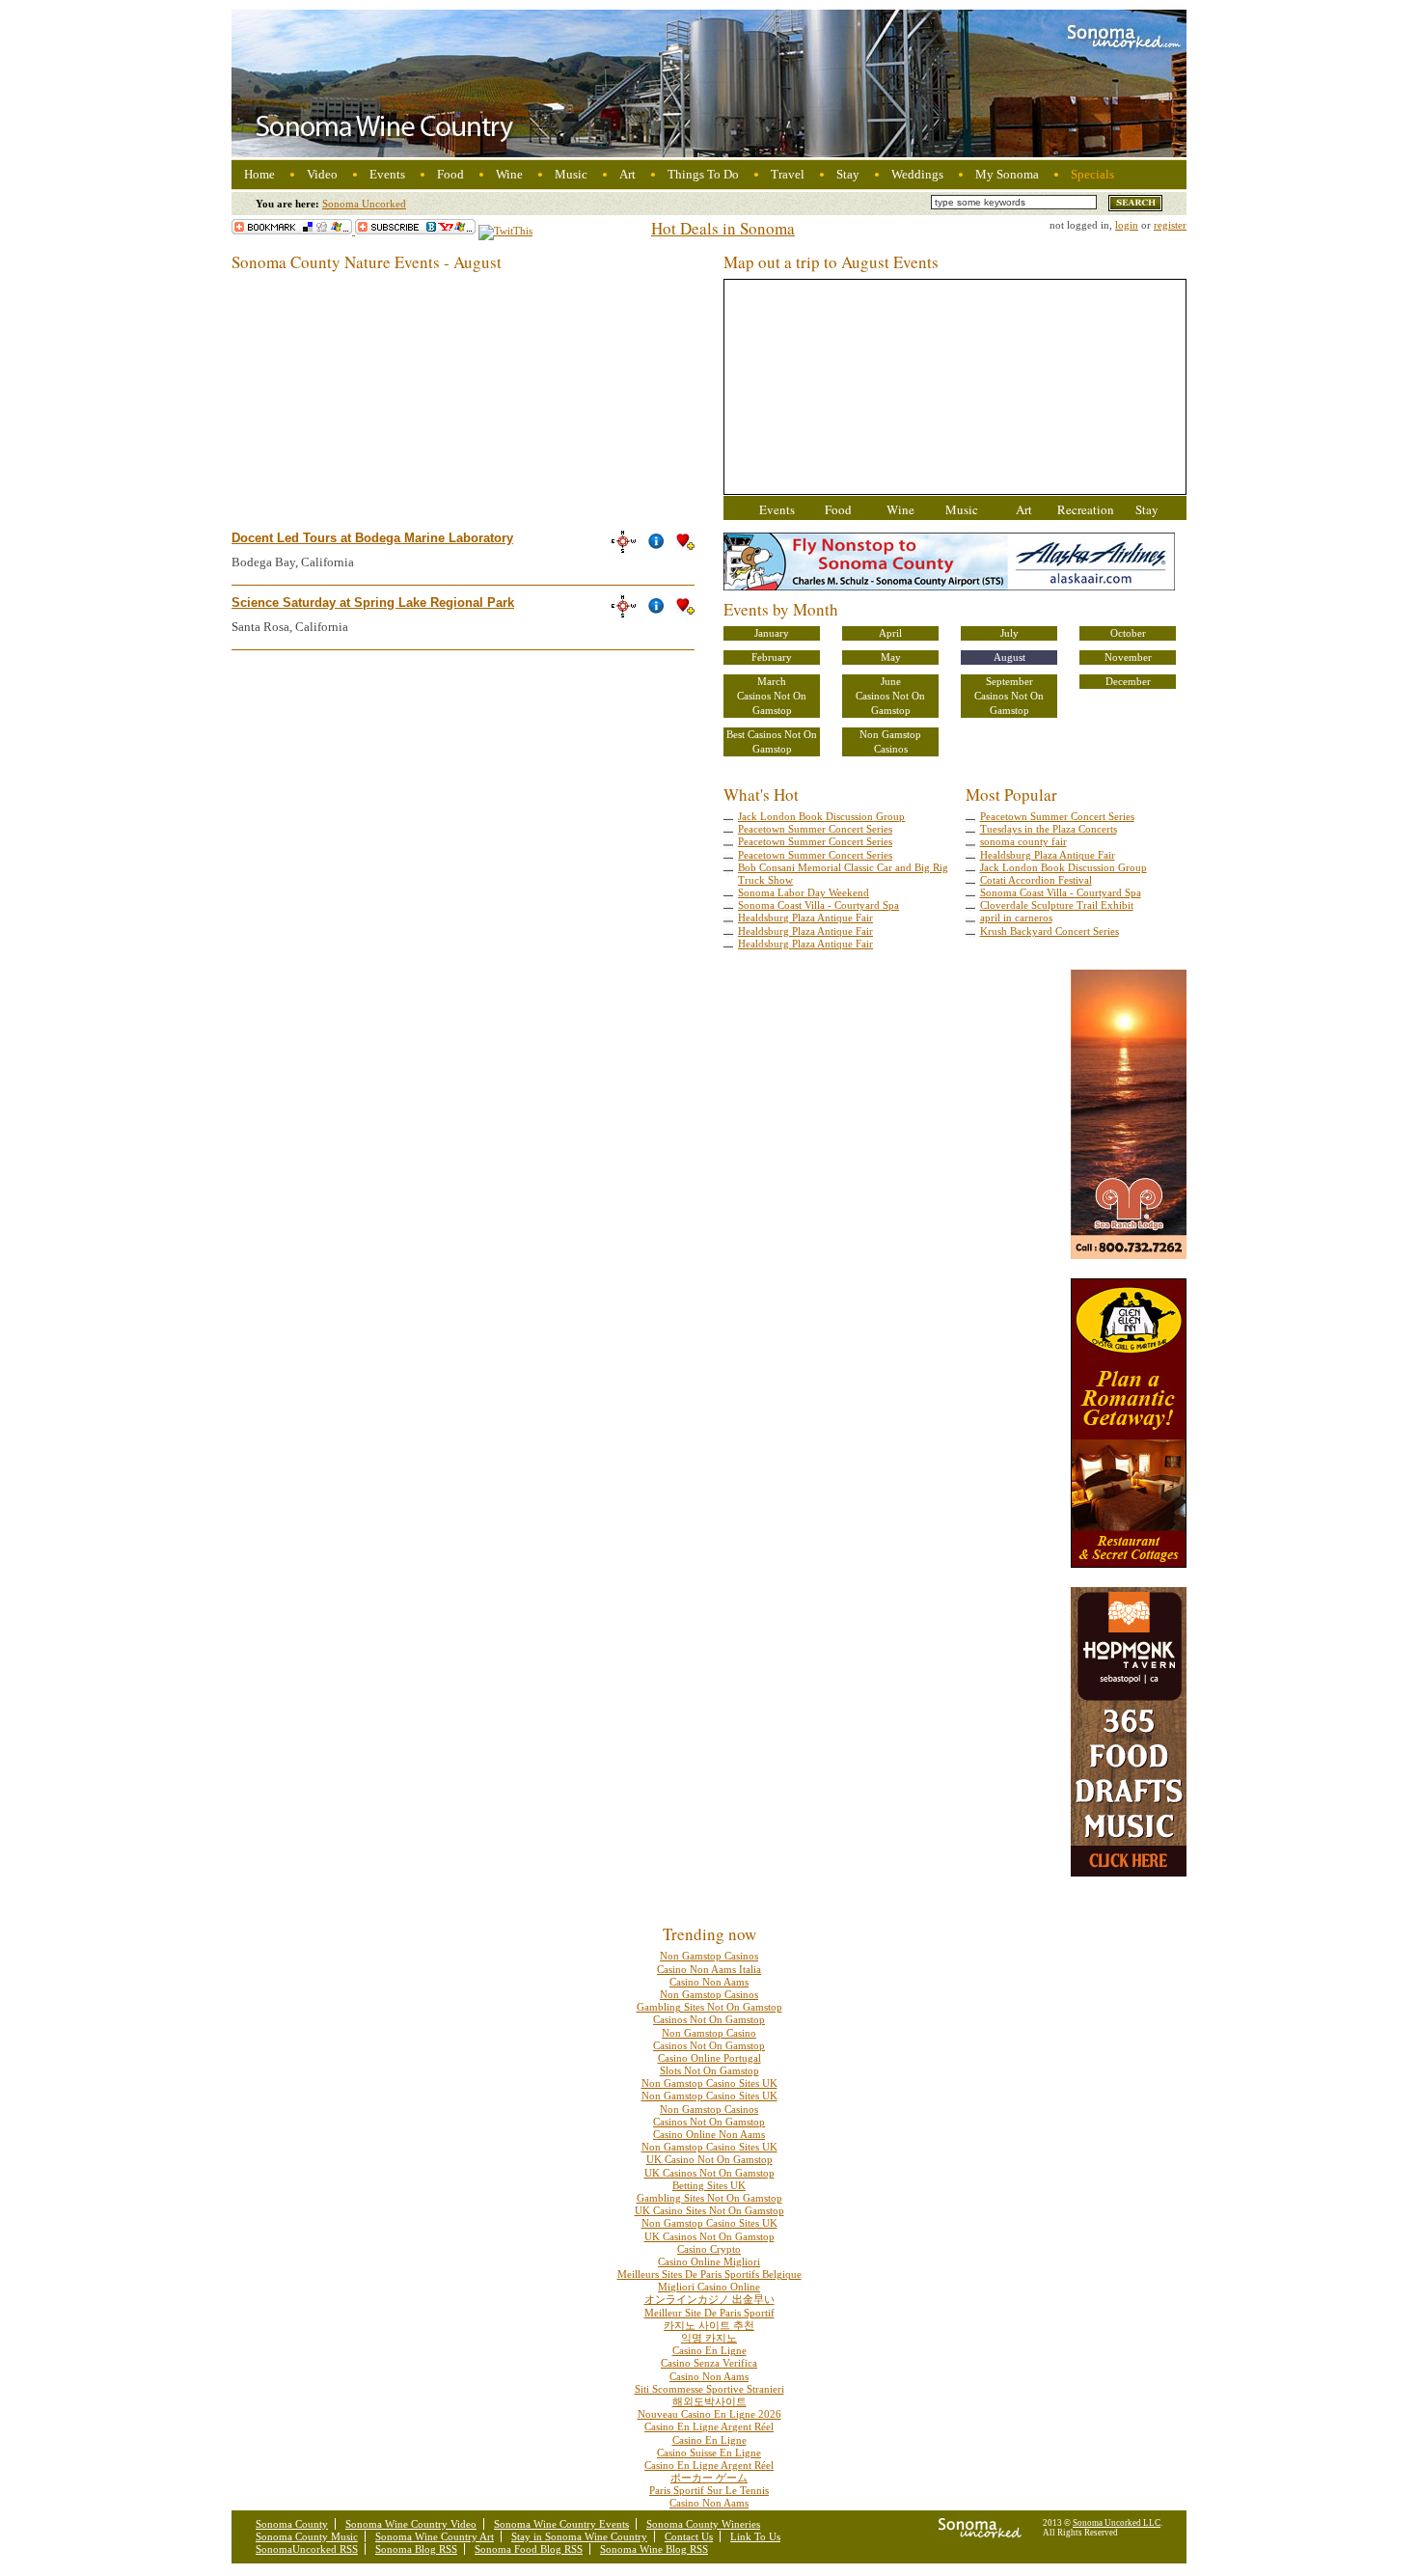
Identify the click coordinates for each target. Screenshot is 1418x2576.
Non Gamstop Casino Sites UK (709, 2083)
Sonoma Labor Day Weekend (804, 892)
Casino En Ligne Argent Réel (709, 2426)
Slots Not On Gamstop (709, 2070)
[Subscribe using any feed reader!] (415, 231)
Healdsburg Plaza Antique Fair (805, 918)
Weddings (917, 174)
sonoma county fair (1023, 841)
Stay (848, 174)
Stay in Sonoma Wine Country (579, 2536)
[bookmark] (293, 231)
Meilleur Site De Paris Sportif (709, 2313)
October (1128, 633)
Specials (1092, 174)
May (891, 657)
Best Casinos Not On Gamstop (772, 741)
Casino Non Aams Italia (709, 1969)
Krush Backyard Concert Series (1050, 931)
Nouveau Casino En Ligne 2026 (709, 2414)
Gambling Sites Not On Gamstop (709, 2007)
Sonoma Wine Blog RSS (654, 2549)
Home (259, 174)
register (1170, 225)
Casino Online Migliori (709, 2261)
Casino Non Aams (709, 1982)
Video (322, 174)
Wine (509, 174)
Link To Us (755, 2536)
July (1009, 633)
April (890, 633)
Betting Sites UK (709, 2185)
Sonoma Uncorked (364, 204)
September (1009, 681)
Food (450, 174)
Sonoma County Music (307, 2536)
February (772, 657)
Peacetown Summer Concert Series (815, 829)
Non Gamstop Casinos (890, 741)
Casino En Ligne (709, 2350)
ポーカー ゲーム (709, 2478)
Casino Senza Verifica (709, 2363)
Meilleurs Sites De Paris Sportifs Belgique (709, 2274)
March (772, 681)
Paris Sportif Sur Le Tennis (709, 2490)
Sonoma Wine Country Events (561, 2524)
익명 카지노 (709, 2338)
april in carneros (1016, 918)
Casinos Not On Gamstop (772, 703)
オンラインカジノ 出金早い (709, 2299)
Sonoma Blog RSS (416, 2549)
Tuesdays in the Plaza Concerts (1049, 829)
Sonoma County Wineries (703, 2524)
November (1128, 657)
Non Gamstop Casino (709, 2033)
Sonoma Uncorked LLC (1117, 2523)
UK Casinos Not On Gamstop (709, 2173)
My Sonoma (1007, 174)
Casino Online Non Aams (709, 2134)
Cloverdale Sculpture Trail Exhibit (1057, 905)
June (891, 681)
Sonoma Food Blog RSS (529, 2549)
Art (627, 174)
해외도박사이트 (709, 2401)
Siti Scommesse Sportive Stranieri (709, 2389)
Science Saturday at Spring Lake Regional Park (373, 603)
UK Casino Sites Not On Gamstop (709, 2210)
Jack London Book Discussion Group (821, 816)
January (772, 633)
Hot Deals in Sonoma (723, 228)
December (1128, 681)
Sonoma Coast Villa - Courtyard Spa (818, 905)
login (1127, 225)
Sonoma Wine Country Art (435, 2536)
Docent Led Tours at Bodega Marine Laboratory (372, 538)
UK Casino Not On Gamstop (709, 2159)
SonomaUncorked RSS (307, 2549)
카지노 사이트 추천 (709, 2325)
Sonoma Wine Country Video (411, 2524)
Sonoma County (292, 2524)
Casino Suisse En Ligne (709, 2453)
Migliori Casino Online (709, 2287)
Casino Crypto (709, 2249)
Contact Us (689, 2536)
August (1009, 657)
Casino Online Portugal (709, 2058)
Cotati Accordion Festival (1036, 880)
